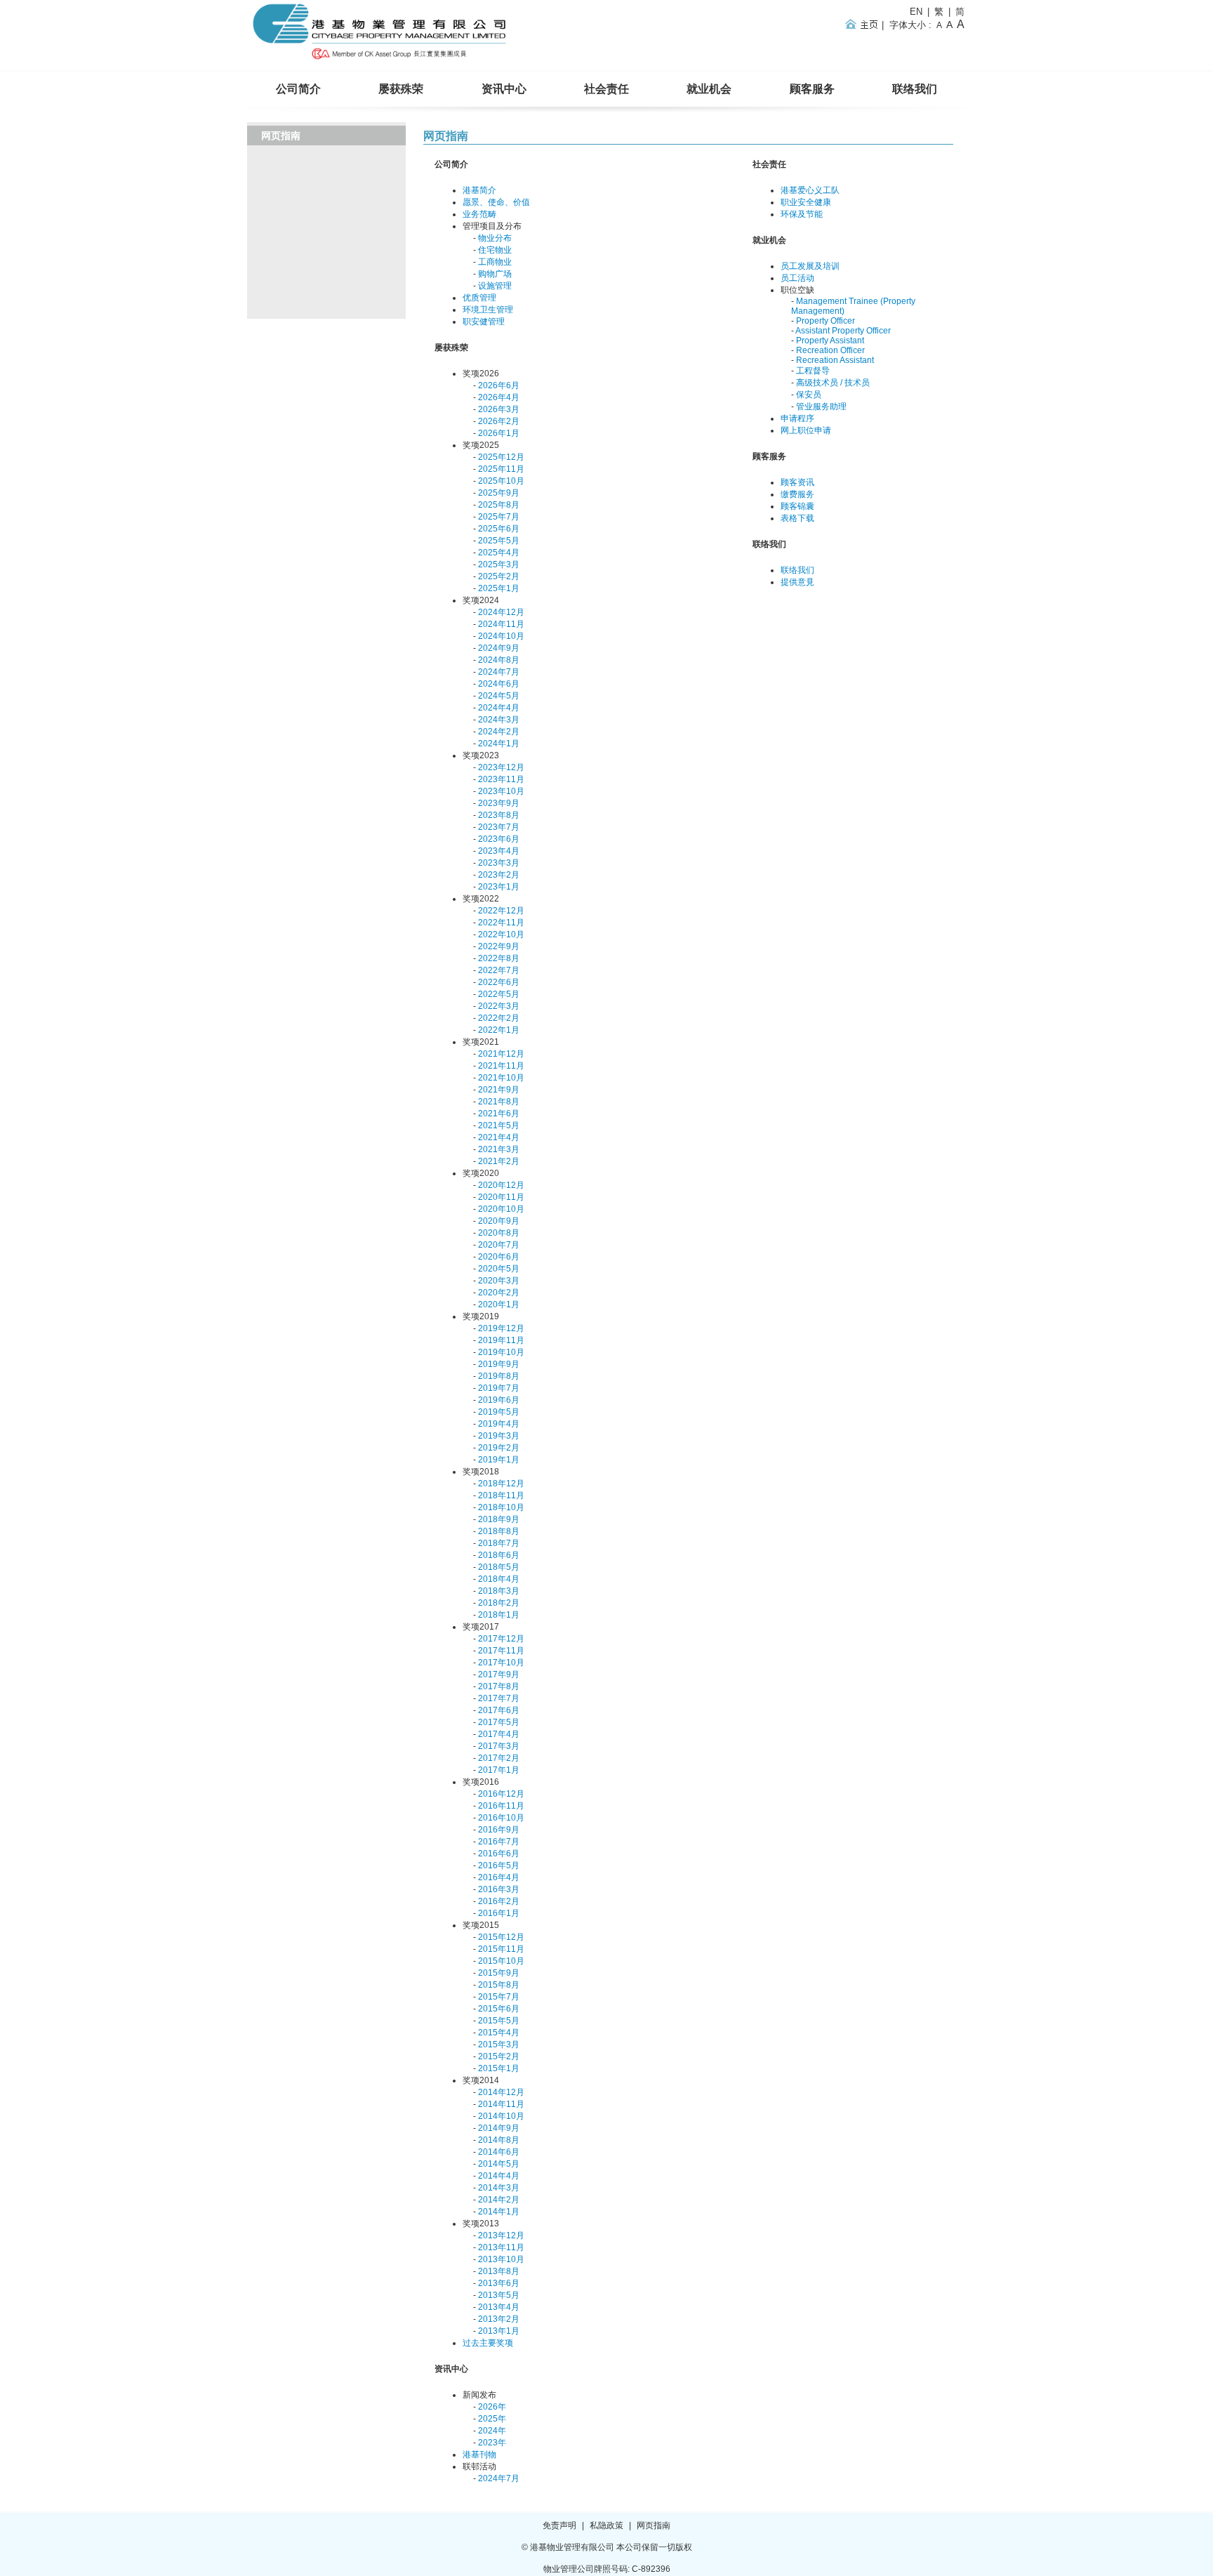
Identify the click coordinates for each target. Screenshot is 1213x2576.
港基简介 (479, 190)
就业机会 (709, 89)
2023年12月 (501, 767)
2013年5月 (499, 2295)
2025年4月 (499, 553)
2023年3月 (499, 863)
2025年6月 (499, 529)
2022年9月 (499, 946)
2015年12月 (501, 1937)
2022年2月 (499, 1018)
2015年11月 (501, 1949)
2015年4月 (499, 2033)
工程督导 (813, 371)
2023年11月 (501, 779)
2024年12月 (501, 612)
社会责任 (606, 89)
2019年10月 (501, 1352)
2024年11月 (501, 624)
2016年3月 (499, 1889)
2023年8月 (499, 815)
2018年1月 (499, 1615)
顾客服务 (812, 89)
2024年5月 (499, 696)
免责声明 (559, 2525)
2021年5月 (499, 1125)
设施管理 (495, 286)
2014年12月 (501, 2092)
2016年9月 (499, 1830)
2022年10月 (501, 934)
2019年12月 (501, 1328)
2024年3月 (499, 720)
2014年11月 (501, 2104)
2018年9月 (499, 1519)
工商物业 (495, 262)
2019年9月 (499, 1364)
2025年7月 (499, 517)
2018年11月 (501, 1495)
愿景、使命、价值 (496, 202)
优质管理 (479, 298)
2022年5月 (499, 994)
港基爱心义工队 (810, 190)
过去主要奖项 (488, 2343)
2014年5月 (499, 2164)
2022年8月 (499, 958)
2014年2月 (499, 2200)
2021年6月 (499, 1114)
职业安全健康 (806, 202)
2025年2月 (499, 576)
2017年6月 (499, 1710)
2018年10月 (501, 1507)
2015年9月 (499, 1973)
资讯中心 (504, 89)
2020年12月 (501, 1185)
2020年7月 (499, 1245)
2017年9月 (499, 1675)
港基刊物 (479, 2455)
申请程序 (797, 418)
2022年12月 (501, 911)
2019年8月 (499, 1376)
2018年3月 (499, 1591)
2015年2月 (499, 2056)
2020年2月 (499, 1293)
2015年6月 (499, 2009)
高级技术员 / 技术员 (833, 383)
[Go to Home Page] (381, 60)
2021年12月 (501, 1054)
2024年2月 (499, 732)
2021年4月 (499, 1137)
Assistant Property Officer (843, 331)
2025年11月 (501, 469)
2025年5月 (499, 541)
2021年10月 (501, 1078)
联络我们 (915, 89)
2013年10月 (501, 2259)
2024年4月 (499, 708)
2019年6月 (499, 1400)
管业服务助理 (821, 407)
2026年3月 (499, 409)
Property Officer (826, 321)
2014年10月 (501, 2116)
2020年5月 (499, 1269)
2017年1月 (499, 1770)
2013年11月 (501, 2247)
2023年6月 (499, 839)
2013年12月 (501, 2235)
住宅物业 (495, 250)
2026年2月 (499, 421)
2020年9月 (499, 1221)
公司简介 (298, 89)
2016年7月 (499, 1842)
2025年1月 (499, 588)
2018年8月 (499, 1531)
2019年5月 (499, 1412)
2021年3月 (499, 1149)
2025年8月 (499, 505)
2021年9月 (499, 1090)
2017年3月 (499, 1746)
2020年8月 (499, 1233)
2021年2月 (499, 1161)
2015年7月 (499, 1997)
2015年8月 (499, 1985)
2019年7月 (499, 1388)
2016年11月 (501, 1806)
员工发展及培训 (810, 266)
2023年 (492, 2443)
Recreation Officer (830, 350)
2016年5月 (499, 1865)
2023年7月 (499, 827)
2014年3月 (499, 2188)
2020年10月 (501, 1209)
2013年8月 (499, 2271)
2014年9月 (499, 2128)
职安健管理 (484, 322)
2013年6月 (499, 2283)
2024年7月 (499, 672)
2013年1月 (499, 2331)
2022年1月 (499, 1030)
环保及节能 (802, 214)
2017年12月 (501, 1639)
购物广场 (495, 274)
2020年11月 (501, 1197)
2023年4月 (499, 851)
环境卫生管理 (488, 310)
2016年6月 (499, 1854)
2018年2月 (499, 1603)
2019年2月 (499, 1448)
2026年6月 (499, 385)
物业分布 (495, 238)
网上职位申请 (806, 430)
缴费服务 (797, 494)
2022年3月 (499, 1006)
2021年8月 (499, 1102)
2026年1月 (499, 433)
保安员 (809, 395)
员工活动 (797, 278)
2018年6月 (499, 1555)
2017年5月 (499, 1722)
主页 (864, 24)
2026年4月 (499, 397)
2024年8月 (499, 660)
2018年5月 (499, 1567)
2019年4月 (499, 1424)
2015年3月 (499, 2045)
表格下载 (797, 518)
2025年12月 (501, 457)
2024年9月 (499, 648)
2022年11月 (501, 923)
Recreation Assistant (835, 360)
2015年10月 (501, 1961)
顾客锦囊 (797, 506)
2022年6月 (499, 982)
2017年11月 (501, 1651)
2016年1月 (499, 1913)
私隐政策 (606, 2525)
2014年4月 (499, 2176)
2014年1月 (499, 2212)
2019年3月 (499, 1436)
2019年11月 (501, 1340)
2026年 (492, 2407)
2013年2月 (499, 2319)
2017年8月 (499, 1686)
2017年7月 (499, 1698)
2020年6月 (499, 1257)
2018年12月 (501, 1484)
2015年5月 (499, 2021)
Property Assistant (830, 341)
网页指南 (446, 136)
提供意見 (797, 582)
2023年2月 (499, 875)
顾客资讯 (797, 482)
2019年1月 (499, 1460)
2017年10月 (501, 1663)
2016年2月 (499, 1901)
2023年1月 (499, 887)
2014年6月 (499, 2152)
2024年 (492, 2431)
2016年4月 (499, 1877)
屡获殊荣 (401, 89)
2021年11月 (501, 1066)
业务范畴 (479, 214)
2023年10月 (501, 791)
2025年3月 (499, 564)
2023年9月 (499, 803)
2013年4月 (499, 2307)
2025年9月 (499, 493)
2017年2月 (499, 1758)
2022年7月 (499, 970)
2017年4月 (499, 1734)
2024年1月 (499, 744)
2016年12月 (501, 1794)
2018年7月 (499, 1543)
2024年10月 (501, 636)
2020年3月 (499, 1281)
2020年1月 (499, 1304)
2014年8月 (499, 2140)
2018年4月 (499, 1579)
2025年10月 (501, 481)
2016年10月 (501, 1818)
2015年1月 (499, 2068)
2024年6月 (499, 684)
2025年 (492, 2419)
